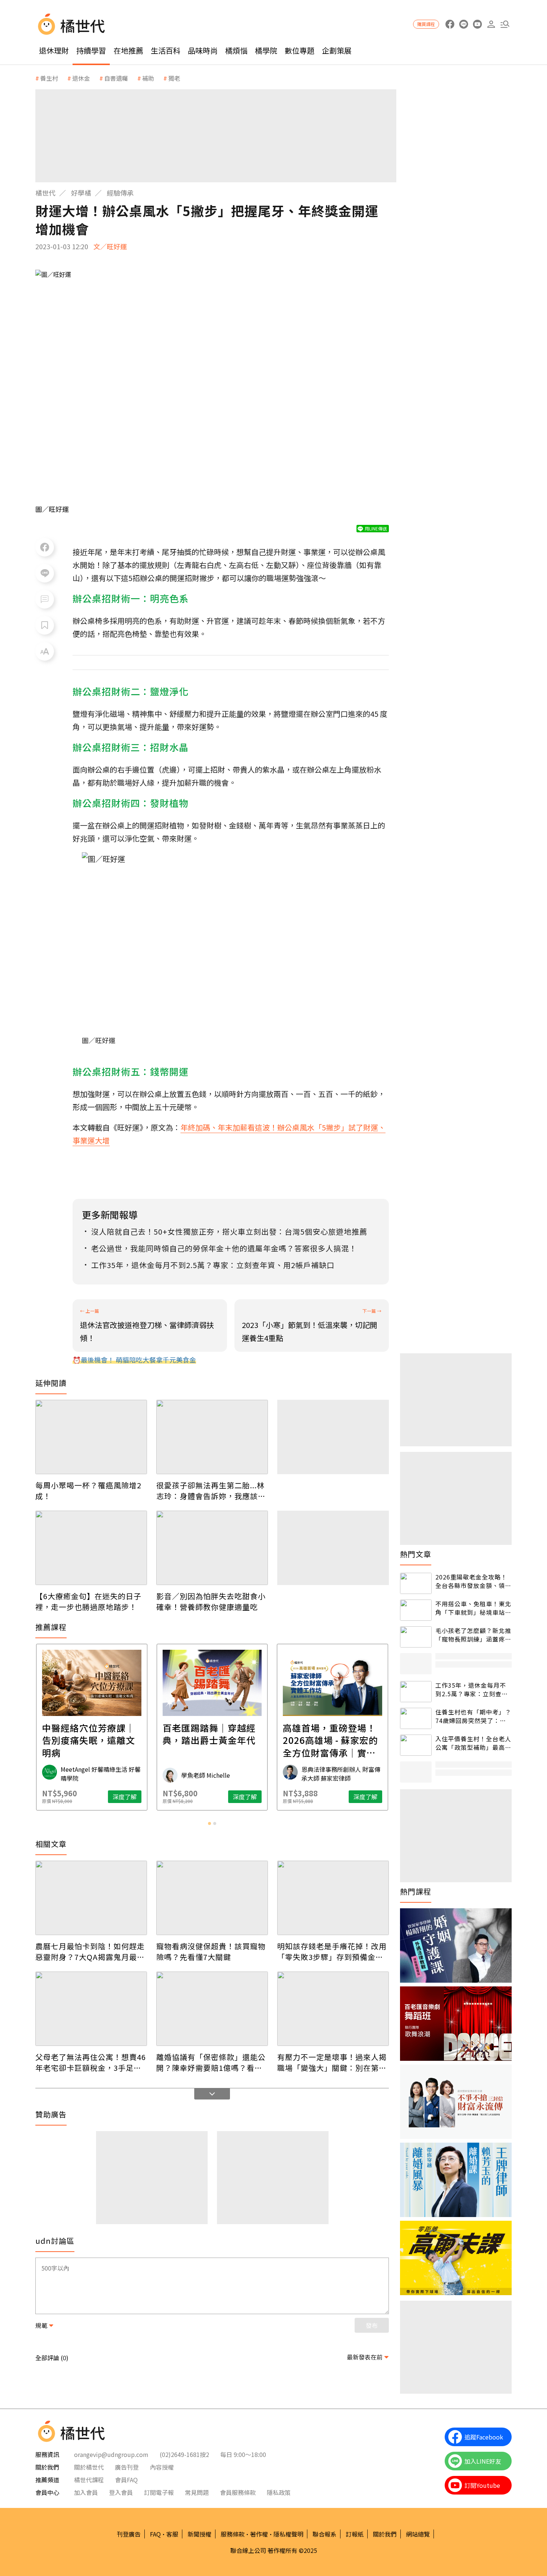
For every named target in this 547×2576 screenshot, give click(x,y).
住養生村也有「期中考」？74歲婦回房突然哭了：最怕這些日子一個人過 (473, 1716)
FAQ (155, 2534)
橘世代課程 (89, 2480)
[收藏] (45, 625)
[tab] (209, 1823)
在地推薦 (128, 50)
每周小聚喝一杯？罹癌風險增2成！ (88, 1491)
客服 (172, 2534)
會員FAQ (126, 2480)
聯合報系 (324, 2534)
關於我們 (385, 2534)
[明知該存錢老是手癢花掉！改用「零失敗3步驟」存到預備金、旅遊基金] (333, 1898)
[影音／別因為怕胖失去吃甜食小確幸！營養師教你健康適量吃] (212, 1548)
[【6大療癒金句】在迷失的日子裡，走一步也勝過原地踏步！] (91, 1548)
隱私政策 (279, 2492)
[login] (491, 24)
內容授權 (162, 2467)
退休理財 (54, 50)
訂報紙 (355, 2534)
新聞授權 (199, 2534)
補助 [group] (148, 78)
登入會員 (121, 2492)
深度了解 (125, 1797)
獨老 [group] (174, 78)
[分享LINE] (45, 573)
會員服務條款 (238, 2492)
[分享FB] (45, 547)
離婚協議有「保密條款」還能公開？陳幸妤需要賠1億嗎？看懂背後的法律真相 (211, 2062)
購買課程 (426, 24)
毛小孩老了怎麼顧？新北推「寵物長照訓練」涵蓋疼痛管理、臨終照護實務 (473, 1635)
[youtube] (477, 24)
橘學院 (266, 50)
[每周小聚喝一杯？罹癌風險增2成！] (91, 1437)
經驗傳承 (120, 193)
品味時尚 (203, 50)
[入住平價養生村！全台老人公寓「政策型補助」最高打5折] (416, 1745)
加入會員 (86, 2492)
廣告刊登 (127, 2467)
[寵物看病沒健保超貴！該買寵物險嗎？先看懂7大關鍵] (212, 1898)
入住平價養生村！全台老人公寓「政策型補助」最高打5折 (473, 1743)
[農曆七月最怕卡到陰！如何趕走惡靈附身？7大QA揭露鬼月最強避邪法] (91, 1898)
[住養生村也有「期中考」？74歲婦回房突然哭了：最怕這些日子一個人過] (416, 1718)
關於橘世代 (89, 2467)
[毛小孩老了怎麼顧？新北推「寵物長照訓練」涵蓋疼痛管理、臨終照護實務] (416, 1637)
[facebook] (450, 24)
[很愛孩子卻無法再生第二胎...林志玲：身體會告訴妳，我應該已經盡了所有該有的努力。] (212, 1437)
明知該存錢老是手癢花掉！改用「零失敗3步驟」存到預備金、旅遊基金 (332, 1951)
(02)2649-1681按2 (184, 2454)
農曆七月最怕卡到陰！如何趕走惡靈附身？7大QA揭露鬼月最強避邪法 (90, 1951)
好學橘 (81, 193)
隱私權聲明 (288, 2534)
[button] (505, 24)
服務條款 (233, 2534)
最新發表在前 (365, 2357)
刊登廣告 (129, 2534)
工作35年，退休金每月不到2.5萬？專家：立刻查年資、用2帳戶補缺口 (472, 1689)
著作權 (259, 2534)
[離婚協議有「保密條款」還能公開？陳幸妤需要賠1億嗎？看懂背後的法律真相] (212, 2009)
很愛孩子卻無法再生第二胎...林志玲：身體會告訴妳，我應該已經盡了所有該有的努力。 (211, 1491)
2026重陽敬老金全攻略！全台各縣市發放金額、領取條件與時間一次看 (473, 1581)
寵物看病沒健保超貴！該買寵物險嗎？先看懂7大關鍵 (211, 1951)
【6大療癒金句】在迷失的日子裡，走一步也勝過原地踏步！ (88, 1601)
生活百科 (166, 50)
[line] (463, 24)
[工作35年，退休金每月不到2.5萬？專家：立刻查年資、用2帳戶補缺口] (416, 1692)
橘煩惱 (236, 50)
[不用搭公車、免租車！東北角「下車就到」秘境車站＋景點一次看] (416, 1610)
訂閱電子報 (159, 2492)
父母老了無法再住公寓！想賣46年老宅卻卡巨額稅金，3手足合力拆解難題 (91, 2062)
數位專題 (300, 50)
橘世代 (45, 193)
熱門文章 (416, 1554)
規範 (41, 2325)
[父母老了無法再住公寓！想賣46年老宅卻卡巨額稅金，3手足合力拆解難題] (91, 2009)
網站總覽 (418, 2534)
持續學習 (91, 50)
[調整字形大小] (45, 651)
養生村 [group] (49, 78)
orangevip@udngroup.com (111, 2454)
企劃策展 (337, 50)
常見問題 (197, 2492)
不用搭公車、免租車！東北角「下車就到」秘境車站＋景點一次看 (473, 1608)
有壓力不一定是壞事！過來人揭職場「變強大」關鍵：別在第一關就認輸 (332, 2062)
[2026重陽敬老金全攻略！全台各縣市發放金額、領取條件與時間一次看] (416, 1583)
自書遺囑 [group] (116, 78)
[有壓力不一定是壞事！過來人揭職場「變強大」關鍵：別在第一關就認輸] (333, 2009)
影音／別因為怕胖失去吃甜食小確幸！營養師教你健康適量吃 (211, 1601)
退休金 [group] (81, 78)
